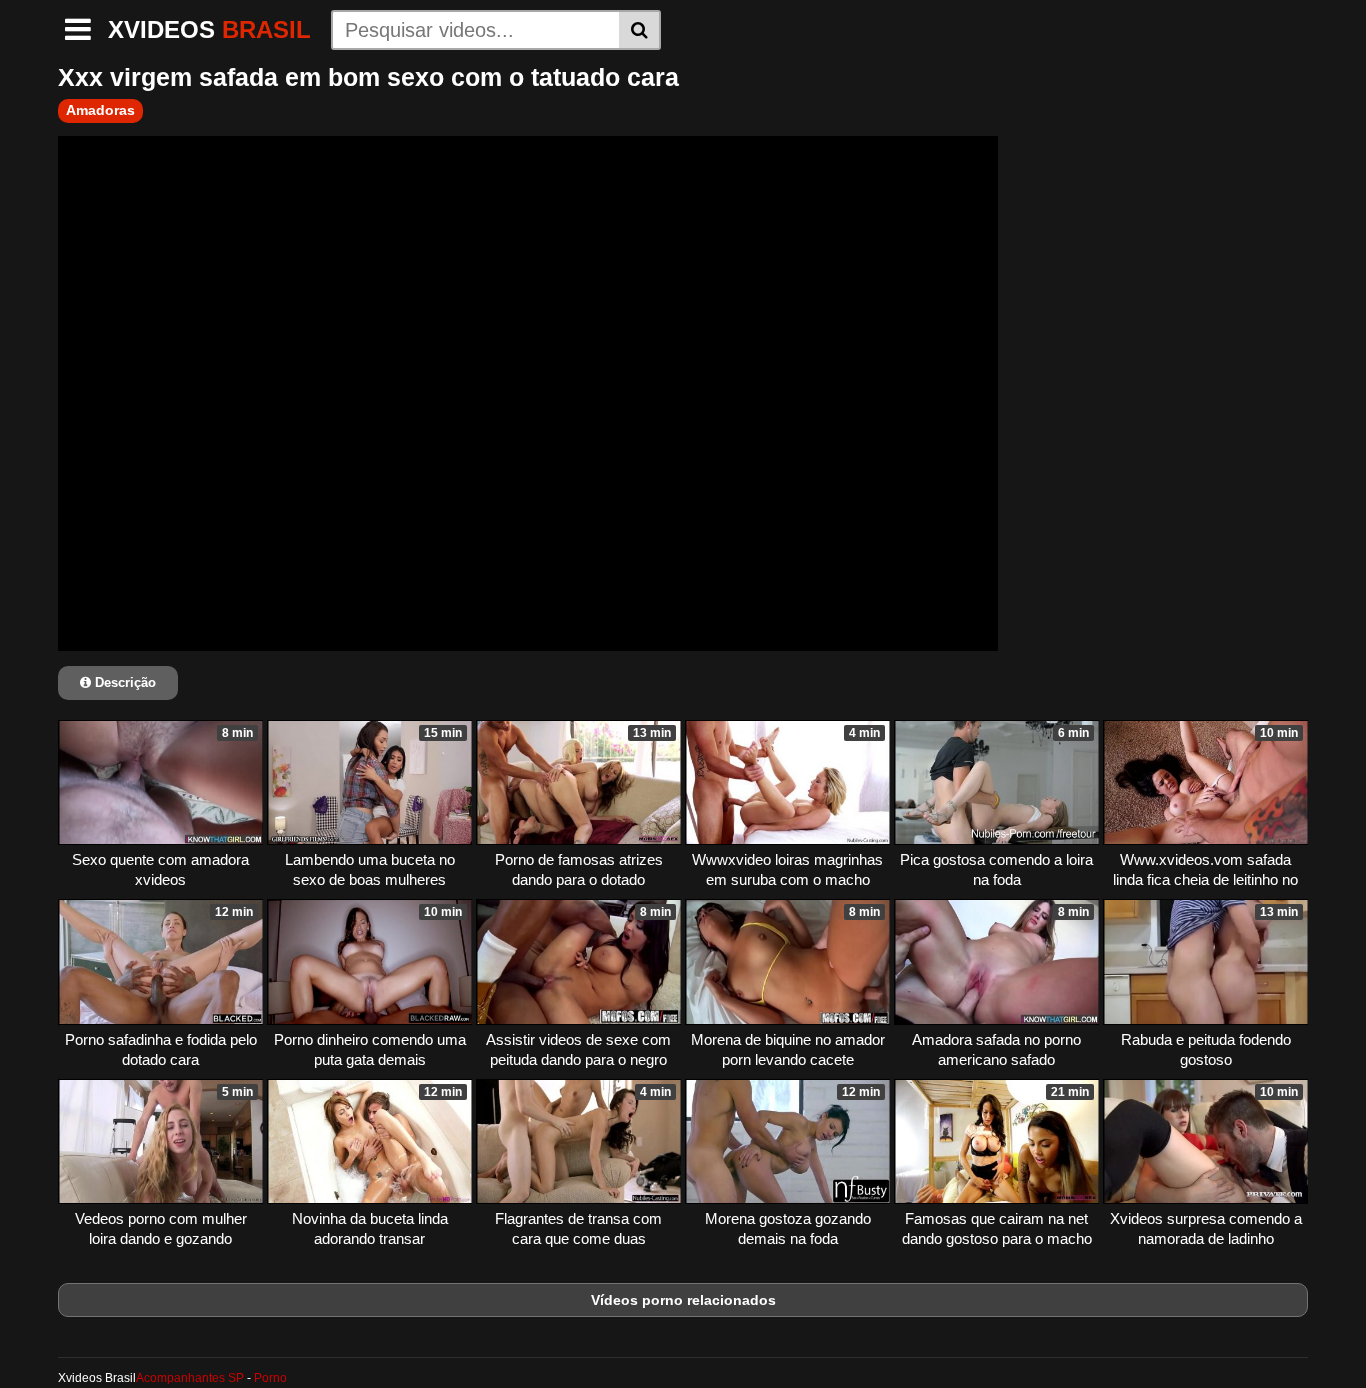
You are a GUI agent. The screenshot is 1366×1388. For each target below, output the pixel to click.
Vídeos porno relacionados (683, 1300)
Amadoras (100, 110)
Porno (270, 1378)
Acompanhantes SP (190, 1378)
